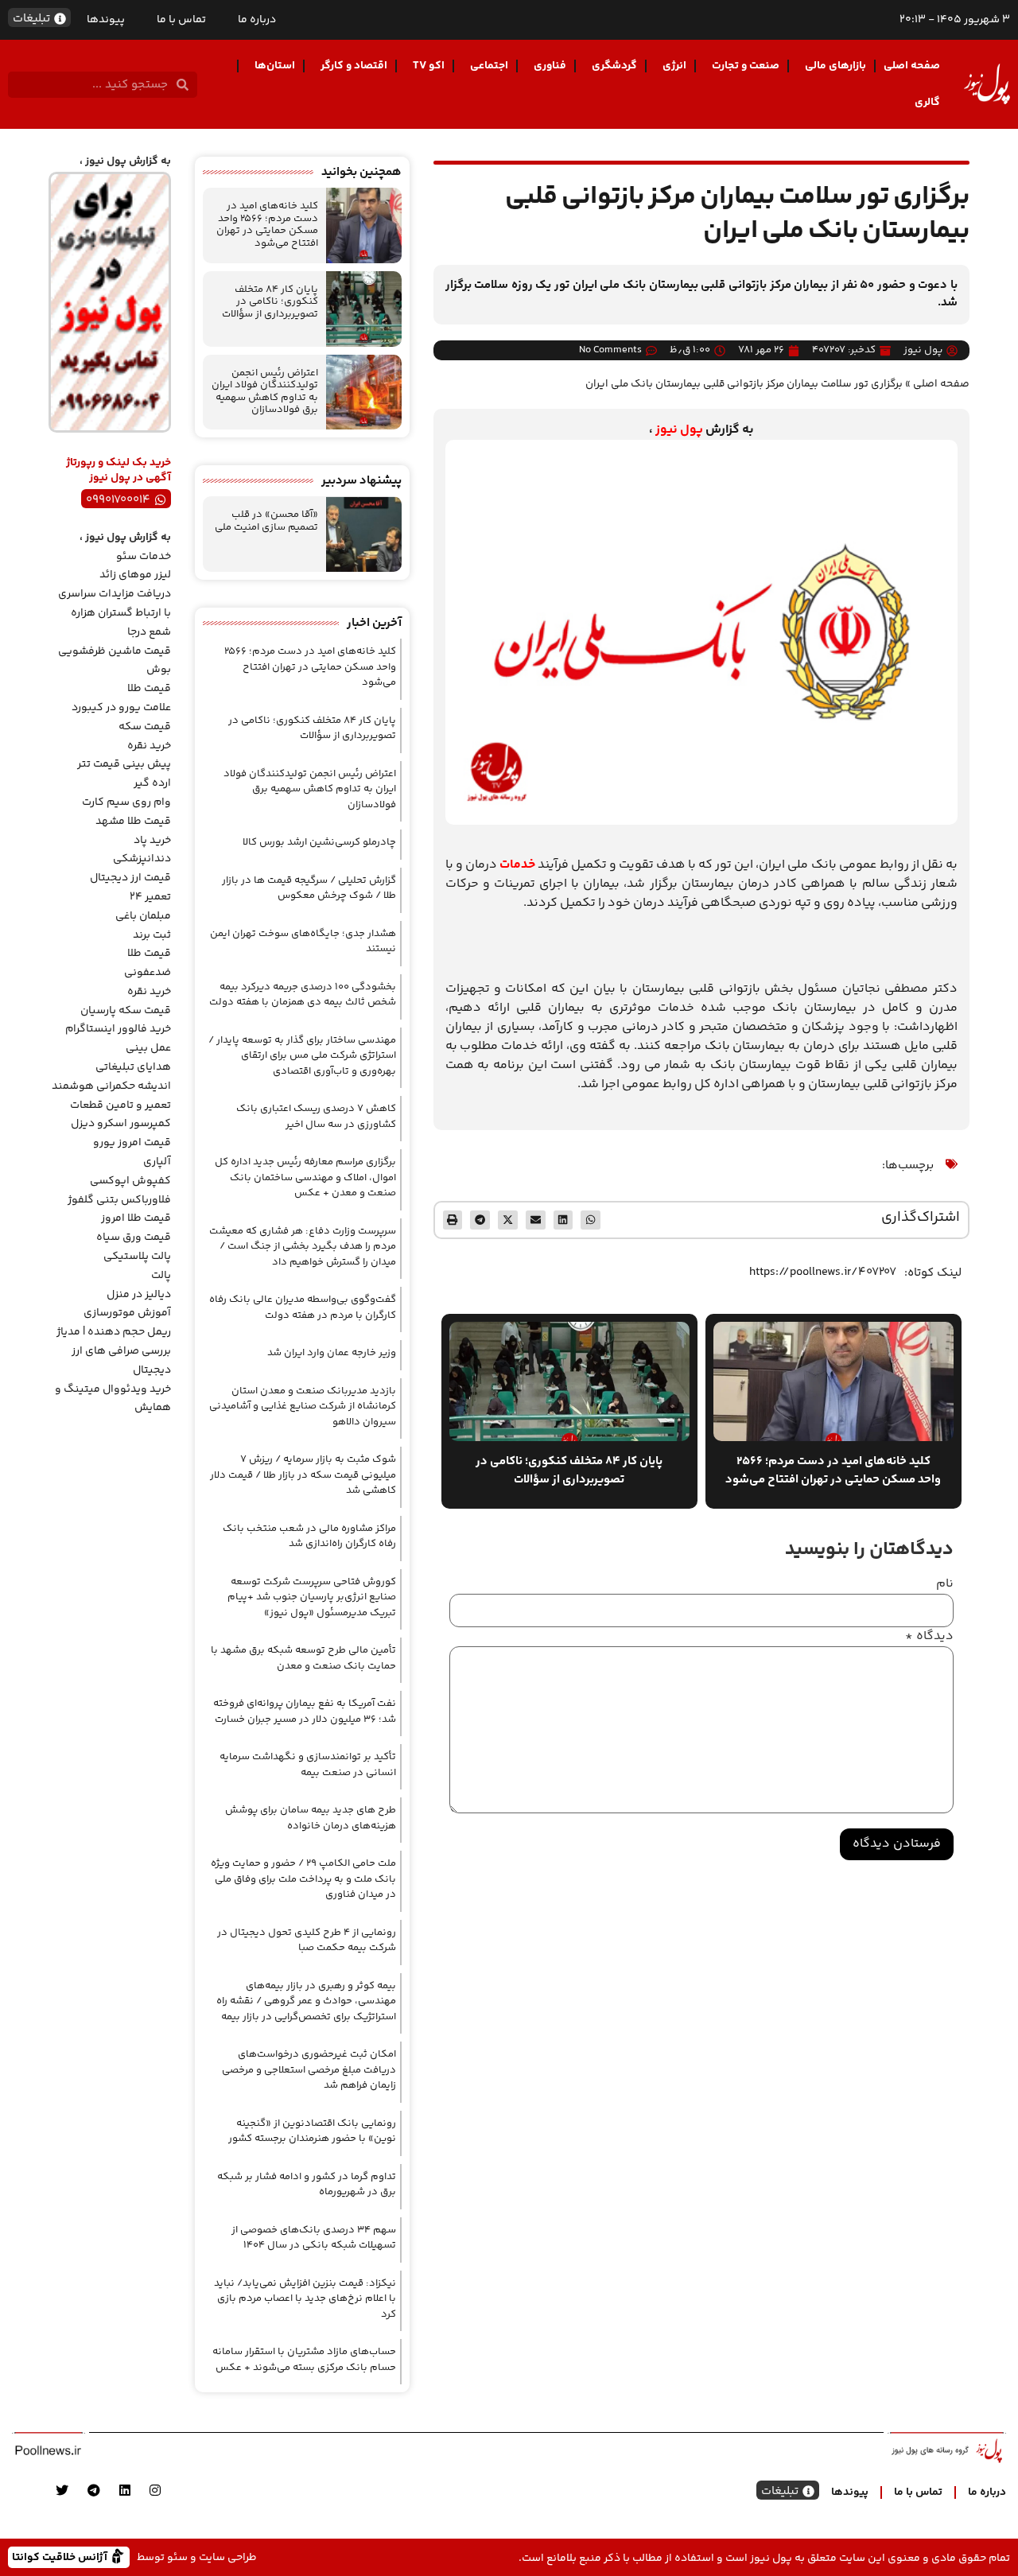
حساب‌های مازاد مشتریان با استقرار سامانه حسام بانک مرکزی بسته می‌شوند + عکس (304, 2360)
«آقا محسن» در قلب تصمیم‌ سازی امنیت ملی (266, 521)
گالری (927, 103)
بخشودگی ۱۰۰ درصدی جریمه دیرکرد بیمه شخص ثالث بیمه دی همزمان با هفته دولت (303, 995)
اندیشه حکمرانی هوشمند (111, 1086)
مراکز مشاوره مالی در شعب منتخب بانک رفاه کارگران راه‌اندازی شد (309, 1537)
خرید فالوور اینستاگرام (118, 1029)
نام (945, 1584)
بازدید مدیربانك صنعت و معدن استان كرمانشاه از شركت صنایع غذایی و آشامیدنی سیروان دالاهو (303, 1407)
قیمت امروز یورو (132, 1143)
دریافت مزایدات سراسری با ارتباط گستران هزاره (115, 604)
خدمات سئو (144, 557)
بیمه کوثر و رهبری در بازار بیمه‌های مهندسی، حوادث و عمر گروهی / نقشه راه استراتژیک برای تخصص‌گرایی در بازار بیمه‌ (306, 2001)
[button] (591, 1220)
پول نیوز (679, 430)
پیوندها (106, 20)
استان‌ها (275, 66)
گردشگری (614, 66)
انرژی (674, 66)
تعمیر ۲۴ (150, 897)
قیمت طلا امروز (136, 1218)
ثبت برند (152, 935)
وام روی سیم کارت (126, 802)
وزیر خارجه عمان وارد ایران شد (332, 1353)
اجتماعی (489, 66)
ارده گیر (152, 783)
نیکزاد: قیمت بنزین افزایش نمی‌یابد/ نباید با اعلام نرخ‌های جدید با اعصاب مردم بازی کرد (305, 2299)
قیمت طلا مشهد (133, 822)
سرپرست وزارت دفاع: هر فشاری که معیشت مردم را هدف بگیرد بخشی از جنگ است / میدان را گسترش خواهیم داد (303, 1247)
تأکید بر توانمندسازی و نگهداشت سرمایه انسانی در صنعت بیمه (308, 1765)
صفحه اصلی (912, 66)
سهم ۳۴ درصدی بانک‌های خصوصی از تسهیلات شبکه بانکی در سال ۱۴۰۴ (314, 2238)
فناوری (550, 66)
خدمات (517, 865)
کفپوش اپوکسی (130, 1181)
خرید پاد (152, 841)
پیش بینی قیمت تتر (124, 764)
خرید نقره (149, 746)
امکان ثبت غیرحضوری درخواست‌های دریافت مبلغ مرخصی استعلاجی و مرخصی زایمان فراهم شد (309, 2070)
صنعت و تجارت (746, 66)
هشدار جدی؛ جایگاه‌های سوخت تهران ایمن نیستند (303, 942)
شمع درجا (149, 632)
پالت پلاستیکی (137, 1257)
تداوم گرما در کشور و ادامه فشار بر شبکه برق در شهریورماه (307, 2185)
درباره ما (257, 20)
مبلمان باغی (143, 916)
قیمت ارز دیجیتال (130, 878)
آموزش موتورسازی (127, 1313)
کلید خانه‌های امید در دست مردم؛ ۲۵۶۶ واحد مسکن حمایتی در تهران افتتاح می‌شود (267, 225)
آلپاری (157, 1162)
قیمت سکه (145, 727)
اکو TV (429, 66)
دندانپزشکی (142, 859)
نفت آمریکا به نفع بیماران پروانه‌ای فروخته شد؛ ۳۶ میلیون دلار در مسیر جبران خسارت (305, 1712)
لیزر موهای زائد (135, 575)
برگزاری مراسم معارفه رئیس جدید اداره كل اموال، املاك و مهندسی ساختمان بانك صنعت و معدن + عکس (305, 1177)
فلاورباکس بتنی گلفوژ (119, 1200)
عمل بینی (148, 1048)
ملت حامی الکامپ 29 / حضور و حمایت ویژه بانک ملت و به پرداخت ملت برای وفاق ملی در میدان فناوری (303, 1879)
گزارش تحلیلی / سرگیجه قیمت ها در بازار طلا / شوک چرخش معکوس (309, 888)
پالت (161, 1276)
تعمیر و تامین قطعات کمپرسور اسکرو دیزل (120, 1115)
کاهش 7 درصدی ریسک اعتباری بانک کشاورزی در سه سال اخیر (316, 1117)
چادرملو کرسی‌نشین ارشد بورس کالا (319, 842)
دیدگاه (929, 1637)
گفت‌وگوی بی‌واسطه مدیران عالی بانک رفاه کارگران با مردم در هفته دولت (303, 1307)
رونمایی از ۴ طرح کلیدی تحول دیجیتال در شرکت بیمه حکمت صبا (307, 1941)
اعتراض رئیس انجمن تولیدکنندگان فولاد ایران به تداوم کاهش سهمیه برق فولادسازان (265, 392)
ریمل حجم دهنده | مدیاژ (114, 1332)
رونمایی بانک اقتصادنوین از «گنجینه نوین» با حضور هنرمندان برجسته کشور (312, 2131)
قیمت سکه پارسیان (126, 1011)
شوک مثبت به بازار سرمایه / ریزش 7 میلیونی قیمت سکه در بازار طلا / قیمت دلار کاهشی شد (303, 1475)
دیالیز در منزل (139, 1295)
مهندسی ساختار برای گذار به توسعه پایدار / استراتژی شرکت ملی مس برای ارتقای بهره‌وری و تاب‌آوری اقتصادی (302, 1056)
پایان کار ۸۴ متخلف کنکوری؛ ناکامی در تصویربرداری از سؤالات (270, 302)
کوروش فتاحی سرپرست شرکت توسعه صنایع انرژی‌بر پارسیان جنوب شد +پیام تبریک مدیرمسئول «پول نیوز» (312, 1597)
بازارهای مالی (835, 66)
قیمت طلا (149, 689)
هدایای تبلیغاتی (133, 1067)
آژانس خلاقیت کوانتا (61, 2557)
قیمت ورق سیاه (134, 1237)
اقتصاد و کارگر (354, 66)
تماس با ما (181, 20)
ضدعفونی (148, 973)
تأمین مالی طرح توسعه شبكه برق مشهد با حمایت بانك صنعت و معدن (303, 1658)
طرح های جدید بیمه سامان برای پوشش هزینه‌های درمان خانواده (311, 1818)
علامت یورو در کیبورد (121, 708)
